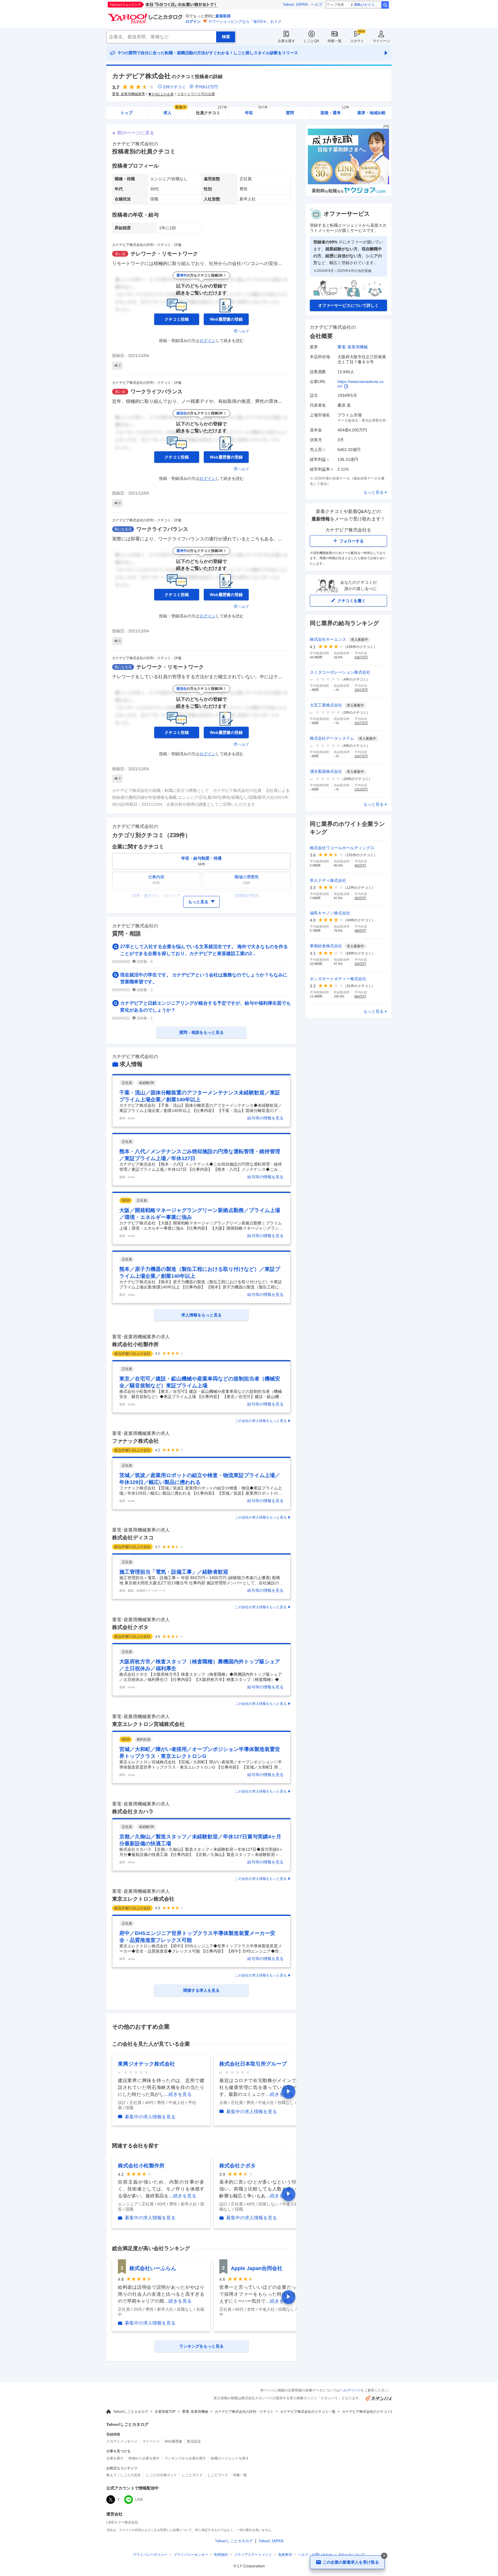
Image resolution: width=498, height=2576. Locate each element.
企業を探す (286, 41)
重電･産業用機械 (353, 347)
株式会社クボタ (130, 1627)
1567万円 (361, 657)
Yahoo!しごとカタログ (131, 2412)
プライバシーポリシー (150, 2555)
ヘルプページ (350, 2390)
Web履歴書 (173, 2441)
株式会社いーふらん (153, 2268)
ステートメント (253, 2555)
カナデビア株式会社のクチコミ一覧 (308, 2412)
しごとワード (218, 2475)
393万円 (360, 898)
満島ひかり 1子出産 (367, 5)
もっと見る (373, 492)
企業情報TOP (165, 2412)
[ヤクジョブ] (348, 195)
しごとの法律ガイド (161, 2475)
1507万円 (361, 756)
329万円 (360, 964)
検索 (385, 5)
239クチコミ (174, 87)
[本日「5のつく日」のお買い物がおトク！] (176, 5)
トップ (127, 113)
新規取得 (223, 16)
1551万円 (361, 690)
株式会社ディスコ (133, 1538)
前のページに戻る (136, 133)
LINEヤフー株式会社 (122, 2522)
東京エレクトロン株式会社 (143, 1899)
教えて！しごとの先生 (124, 2475)
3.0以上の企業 (163, 94)
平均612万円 (206, 87)
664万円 (360, 996)
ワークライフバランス (156, 392)
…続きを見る (178, 2094)
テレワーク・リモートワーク (164, 254)
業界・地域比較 (371, 113)
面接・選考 (335, 111)
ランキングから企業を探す (185, 2458)
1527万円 (361, 723)
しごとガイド (192, 2475)
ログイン (193, 21)
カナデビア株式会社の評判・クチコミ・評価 (147, 245)
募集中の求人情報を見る (150, 2117)
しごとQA (311, 41)
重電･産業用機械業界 (129, 94)
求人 (175, 111)
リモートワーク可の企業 (196, 94)
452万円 (360, 865)
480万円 (360, 931)
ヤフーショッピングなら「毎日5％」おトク (245, 21)
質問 (290, 113)
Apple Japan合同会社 (257, 2268)
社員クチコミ (211, 111)
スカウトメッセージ (122, 2441)
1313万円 (361, 789)
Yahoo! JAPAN (295, 4)
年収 (256, 111)
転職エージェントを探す (230, 2458)
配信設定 (194, 2441)
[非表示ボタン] (384, 2556)
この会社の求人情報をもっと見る (261, 1421)
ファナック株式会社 (135, 1441)
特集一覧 (335, 41)
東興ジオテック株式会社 (146, 2064)
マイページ (381, 41)
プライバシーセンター (191, 2555)
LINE (139, 2500)
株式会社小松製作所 (135, 1344)
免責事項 (285, 2555)
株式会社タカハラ (133, 1812)
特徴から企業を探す (144, 2458)
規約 (221, 2555)
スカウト (357, 41)
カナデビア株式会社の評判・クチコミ (244, 2412)
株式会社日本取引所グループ (253, 2064)
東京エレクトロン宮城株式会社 (148, 1724)
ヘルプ (317, 4)
